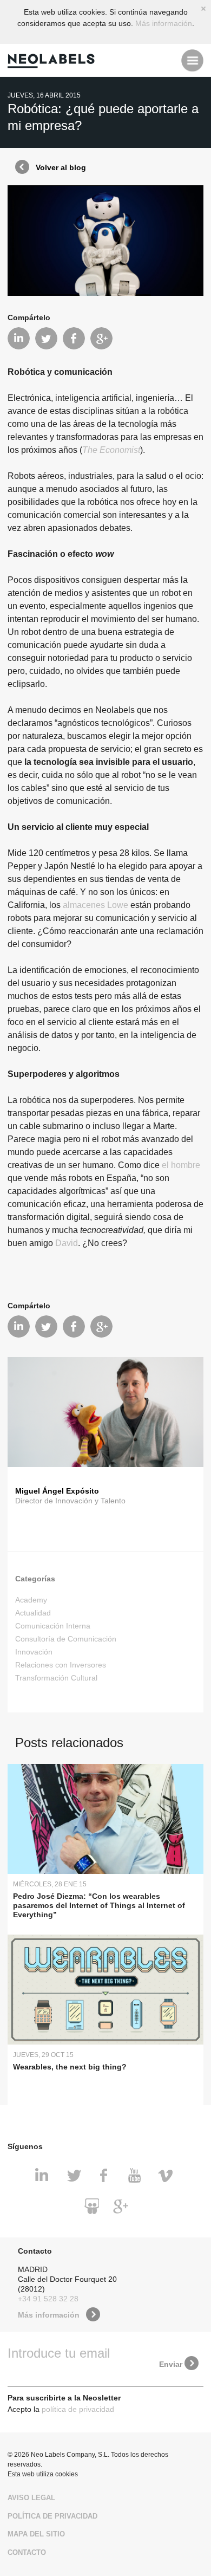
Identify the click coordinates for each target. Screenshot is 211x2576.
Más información (164, 23)
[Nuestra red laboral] (44, 2176)
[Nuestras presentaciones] (90, 2207)
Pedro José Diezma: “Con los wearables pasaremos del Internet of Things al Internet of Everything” (99, 1905)
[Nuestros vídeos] (136, 2176)
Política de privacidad (52, 2516)
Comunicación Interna (53, 1626)
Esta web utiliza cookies (43, 2474)
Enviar (171, 2364)
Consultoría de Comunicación (66, 1639)
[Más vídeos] (167, 2176)
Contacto (27, 2552)
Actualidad (33, 1613)
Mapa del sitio (36, 2534)
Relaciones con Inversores (61, 1665)
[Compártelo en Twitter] (46, 338)
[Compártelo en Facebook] (74, 338)
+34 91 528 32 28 (48, 2299)
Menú (192, 60)
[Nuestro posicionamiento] (121, 2207)
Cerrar (203, 9)
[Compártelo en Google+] (101, 338)
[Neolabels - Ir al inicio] (54, 60)
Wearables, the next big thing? (70, 2067)
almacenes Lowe (95, 905)
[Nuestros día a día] (75, 2176)
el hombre (181, 1165)
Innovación (34, 1652)
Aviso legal (31, 2498)
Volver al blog (61, 167)
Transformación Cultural (56, 1678)
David (67, 1243)
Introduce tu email (59, 2353)
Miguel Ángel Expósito (57, 1491)
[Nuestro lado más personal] (105, 2176)
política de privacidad (78, 2409)
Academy (31, 1600)
